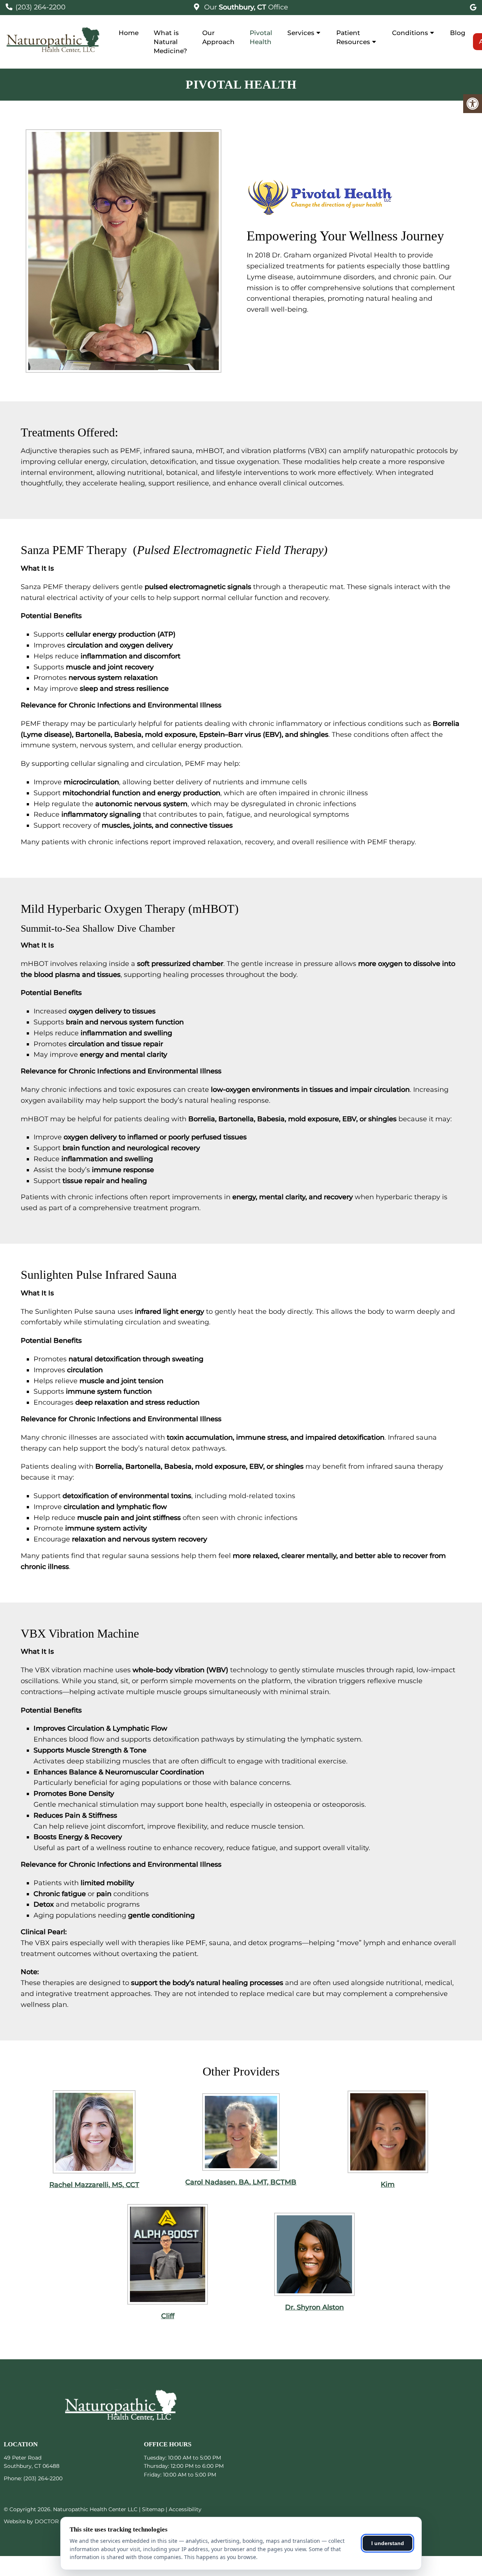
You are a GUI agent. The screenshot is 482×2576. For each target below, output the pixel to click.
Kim (388, 2184)
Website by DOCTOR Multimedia (47, 2521)
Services (301, 33)
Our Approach (218, 37)
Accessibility (185, 2509)
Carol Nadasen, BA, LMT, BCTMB (241, 2182)
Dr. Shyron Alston (314, 2307)
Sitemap (153, 2509)
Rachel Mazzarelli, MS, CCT (94, 2185)
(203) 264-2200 (40, 7)
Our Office (245, 7)
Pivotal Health (261, 37)
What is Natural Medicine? (170, 42)
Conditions (410, 33)
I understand (388, 2543)
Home (129, 33)
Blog (458, 33)
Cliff (168, 2316)
